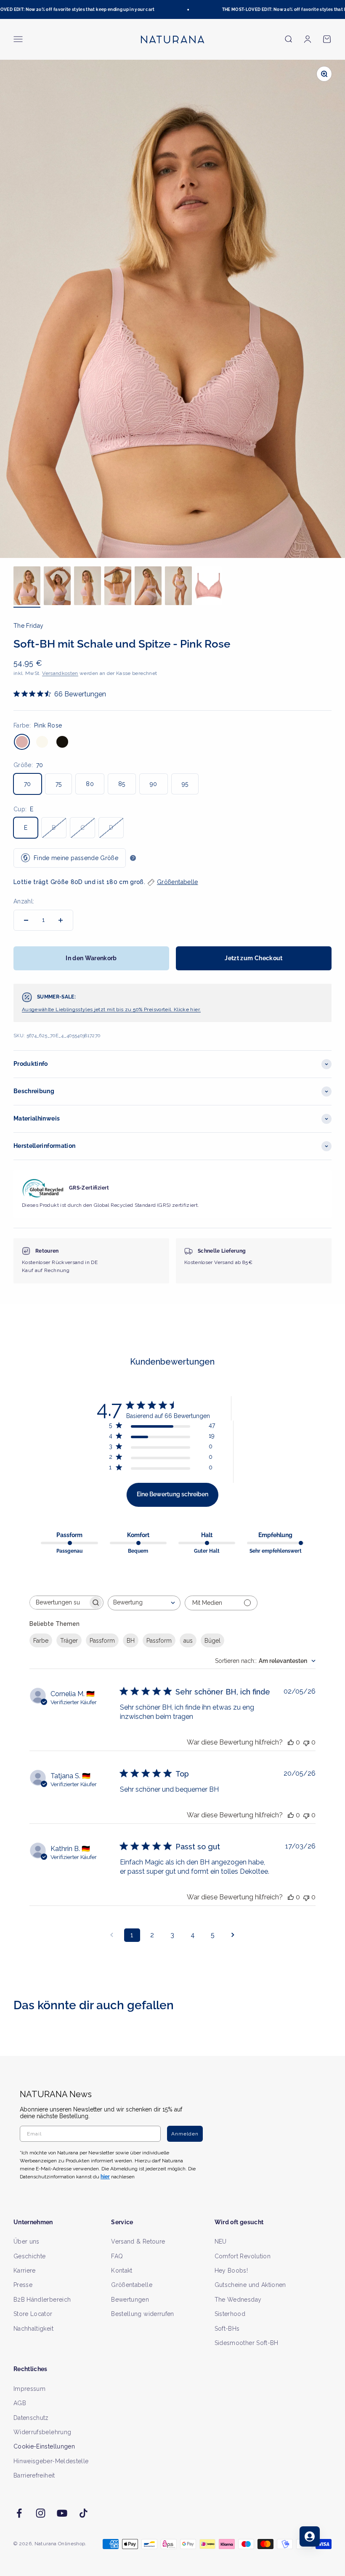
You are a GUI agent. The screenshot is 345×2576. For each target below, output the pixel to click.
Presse (23, 2285)
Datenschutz (31, 2418)
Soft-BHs (227, 2329)
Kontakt (122, 2271)
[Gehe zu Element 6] (178, 587)
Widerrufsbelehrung (42, 2432)
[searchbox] (59, 1603)
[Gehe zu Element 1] (27, 587)
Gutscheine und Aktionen (250, 2285)
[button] (172, 882)
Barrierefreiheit (34, 2475)
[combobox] (144, 1603)
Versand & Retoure (138, 2241)
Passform (102, 1641)
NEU (221, 2241)
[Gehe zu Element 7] (209, 587)
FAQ (117, 2256)
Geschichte (30, 2256)
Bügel (212, 1641)
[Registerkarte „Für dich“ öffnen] (310, 2536)
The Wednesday (238, 2300)
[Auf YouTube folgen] (62, 2513)
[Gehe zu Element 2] (57, 587)
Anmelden (185, 2134)
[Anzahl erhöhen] (61, 920)
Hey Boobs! (231, 2271)
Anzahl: (24, 901)
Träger (69, 1641)
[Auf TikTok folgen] (84, 2513)
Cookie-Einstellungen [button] (44, 2446)
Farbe (41, 1641)
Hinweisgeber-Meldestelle (51, 2461)
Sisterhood (230, 2314)
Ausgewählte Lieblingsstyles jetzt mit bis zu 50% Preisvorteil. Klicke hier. (111, 1009)
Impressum (29, 2389)
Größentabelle (132, 2285)
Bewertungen (130, 2300)
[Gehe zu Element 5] (148, 587)
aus (188, 1641)
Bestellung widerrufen (142, 2314)
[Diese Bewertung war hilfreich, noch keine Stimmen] (291, 1742)
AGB (20, 2403)
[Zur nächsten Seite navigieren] (233, 1935)
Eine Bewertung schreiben (172, 1494)
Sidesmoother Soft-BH (247, 2343)
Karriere (25, 2271)
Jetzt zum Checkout (253, 958)
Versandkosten (60, 673)
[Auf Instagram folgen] (41, 2513)
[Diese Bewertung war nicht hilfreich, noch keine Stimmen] (306, 1742)
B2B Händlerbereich (42, 2300)
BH (131, 1641)
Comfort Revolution (243, 2256)
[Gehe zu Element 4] (118, 587)
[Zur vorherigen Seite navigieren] (112, 1935)
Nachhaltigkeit (33, 2329)
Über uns (27, 2241)
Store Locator (33, 2314)
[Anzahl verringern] (26, 920)
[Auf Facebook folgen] (19, 2513)
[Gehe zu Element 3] (88, 587)
